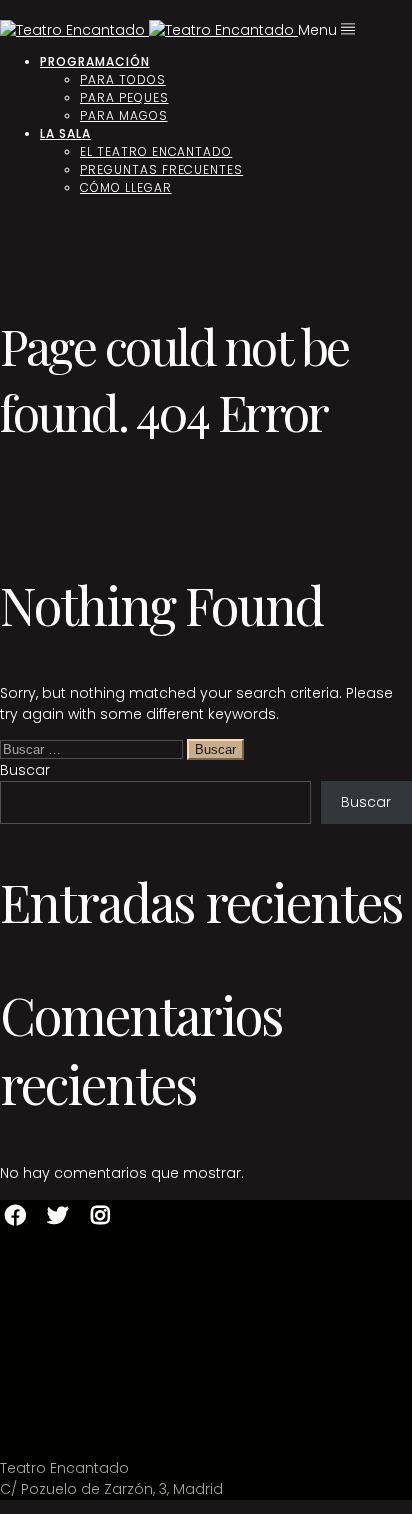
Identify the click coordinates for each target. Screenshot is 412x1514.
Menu (319, 30)
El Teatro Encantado (156, 151)
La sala (65, 133)
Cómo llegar (126, 187)
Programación (95, 61)
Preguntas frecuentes (161, 169)
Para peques (124, 97)
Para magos (124, 115)
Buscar (25, 770)
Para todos (123, 79)
